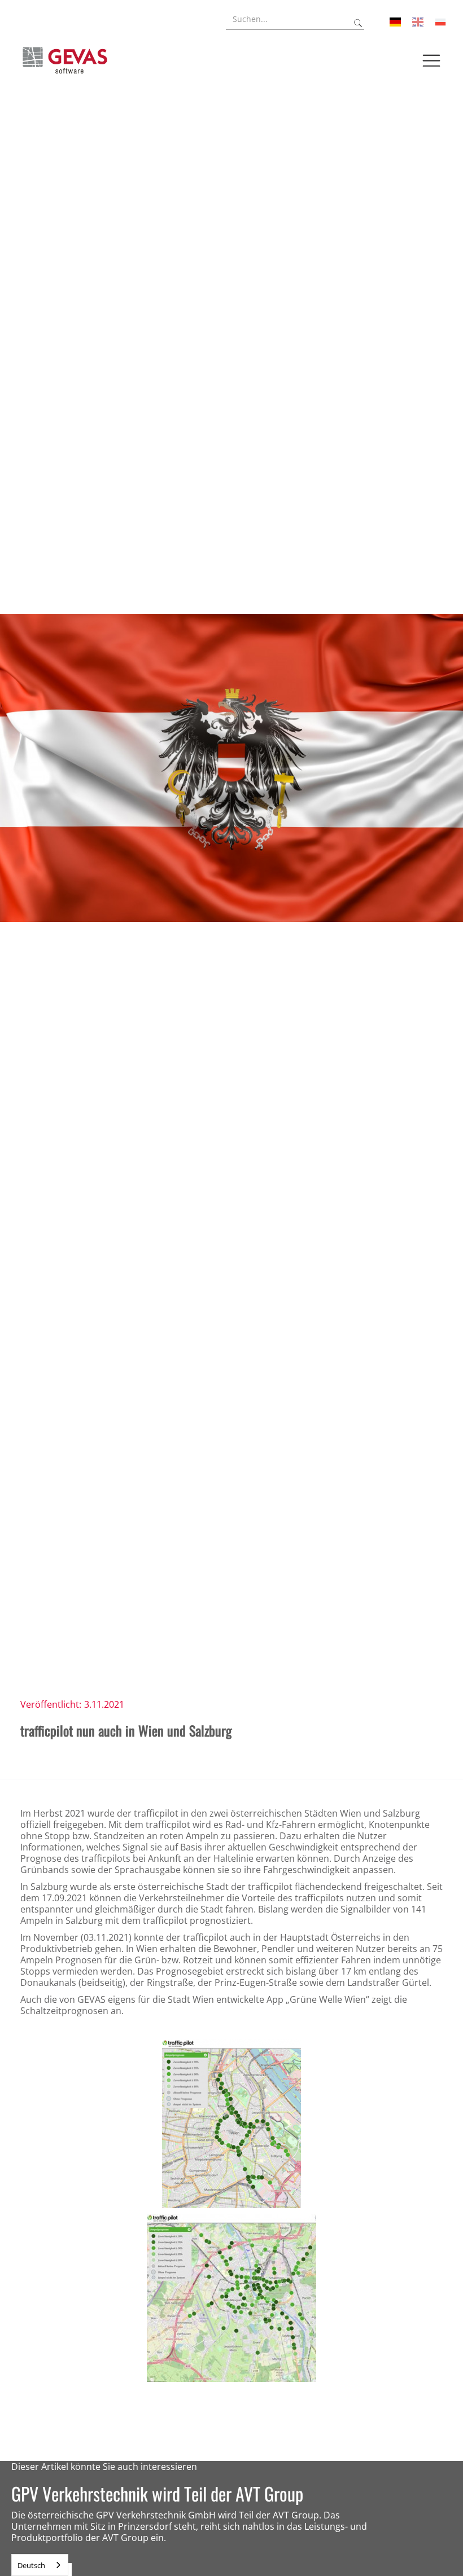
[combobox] (40, 2565)
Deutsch (31, 2565)
